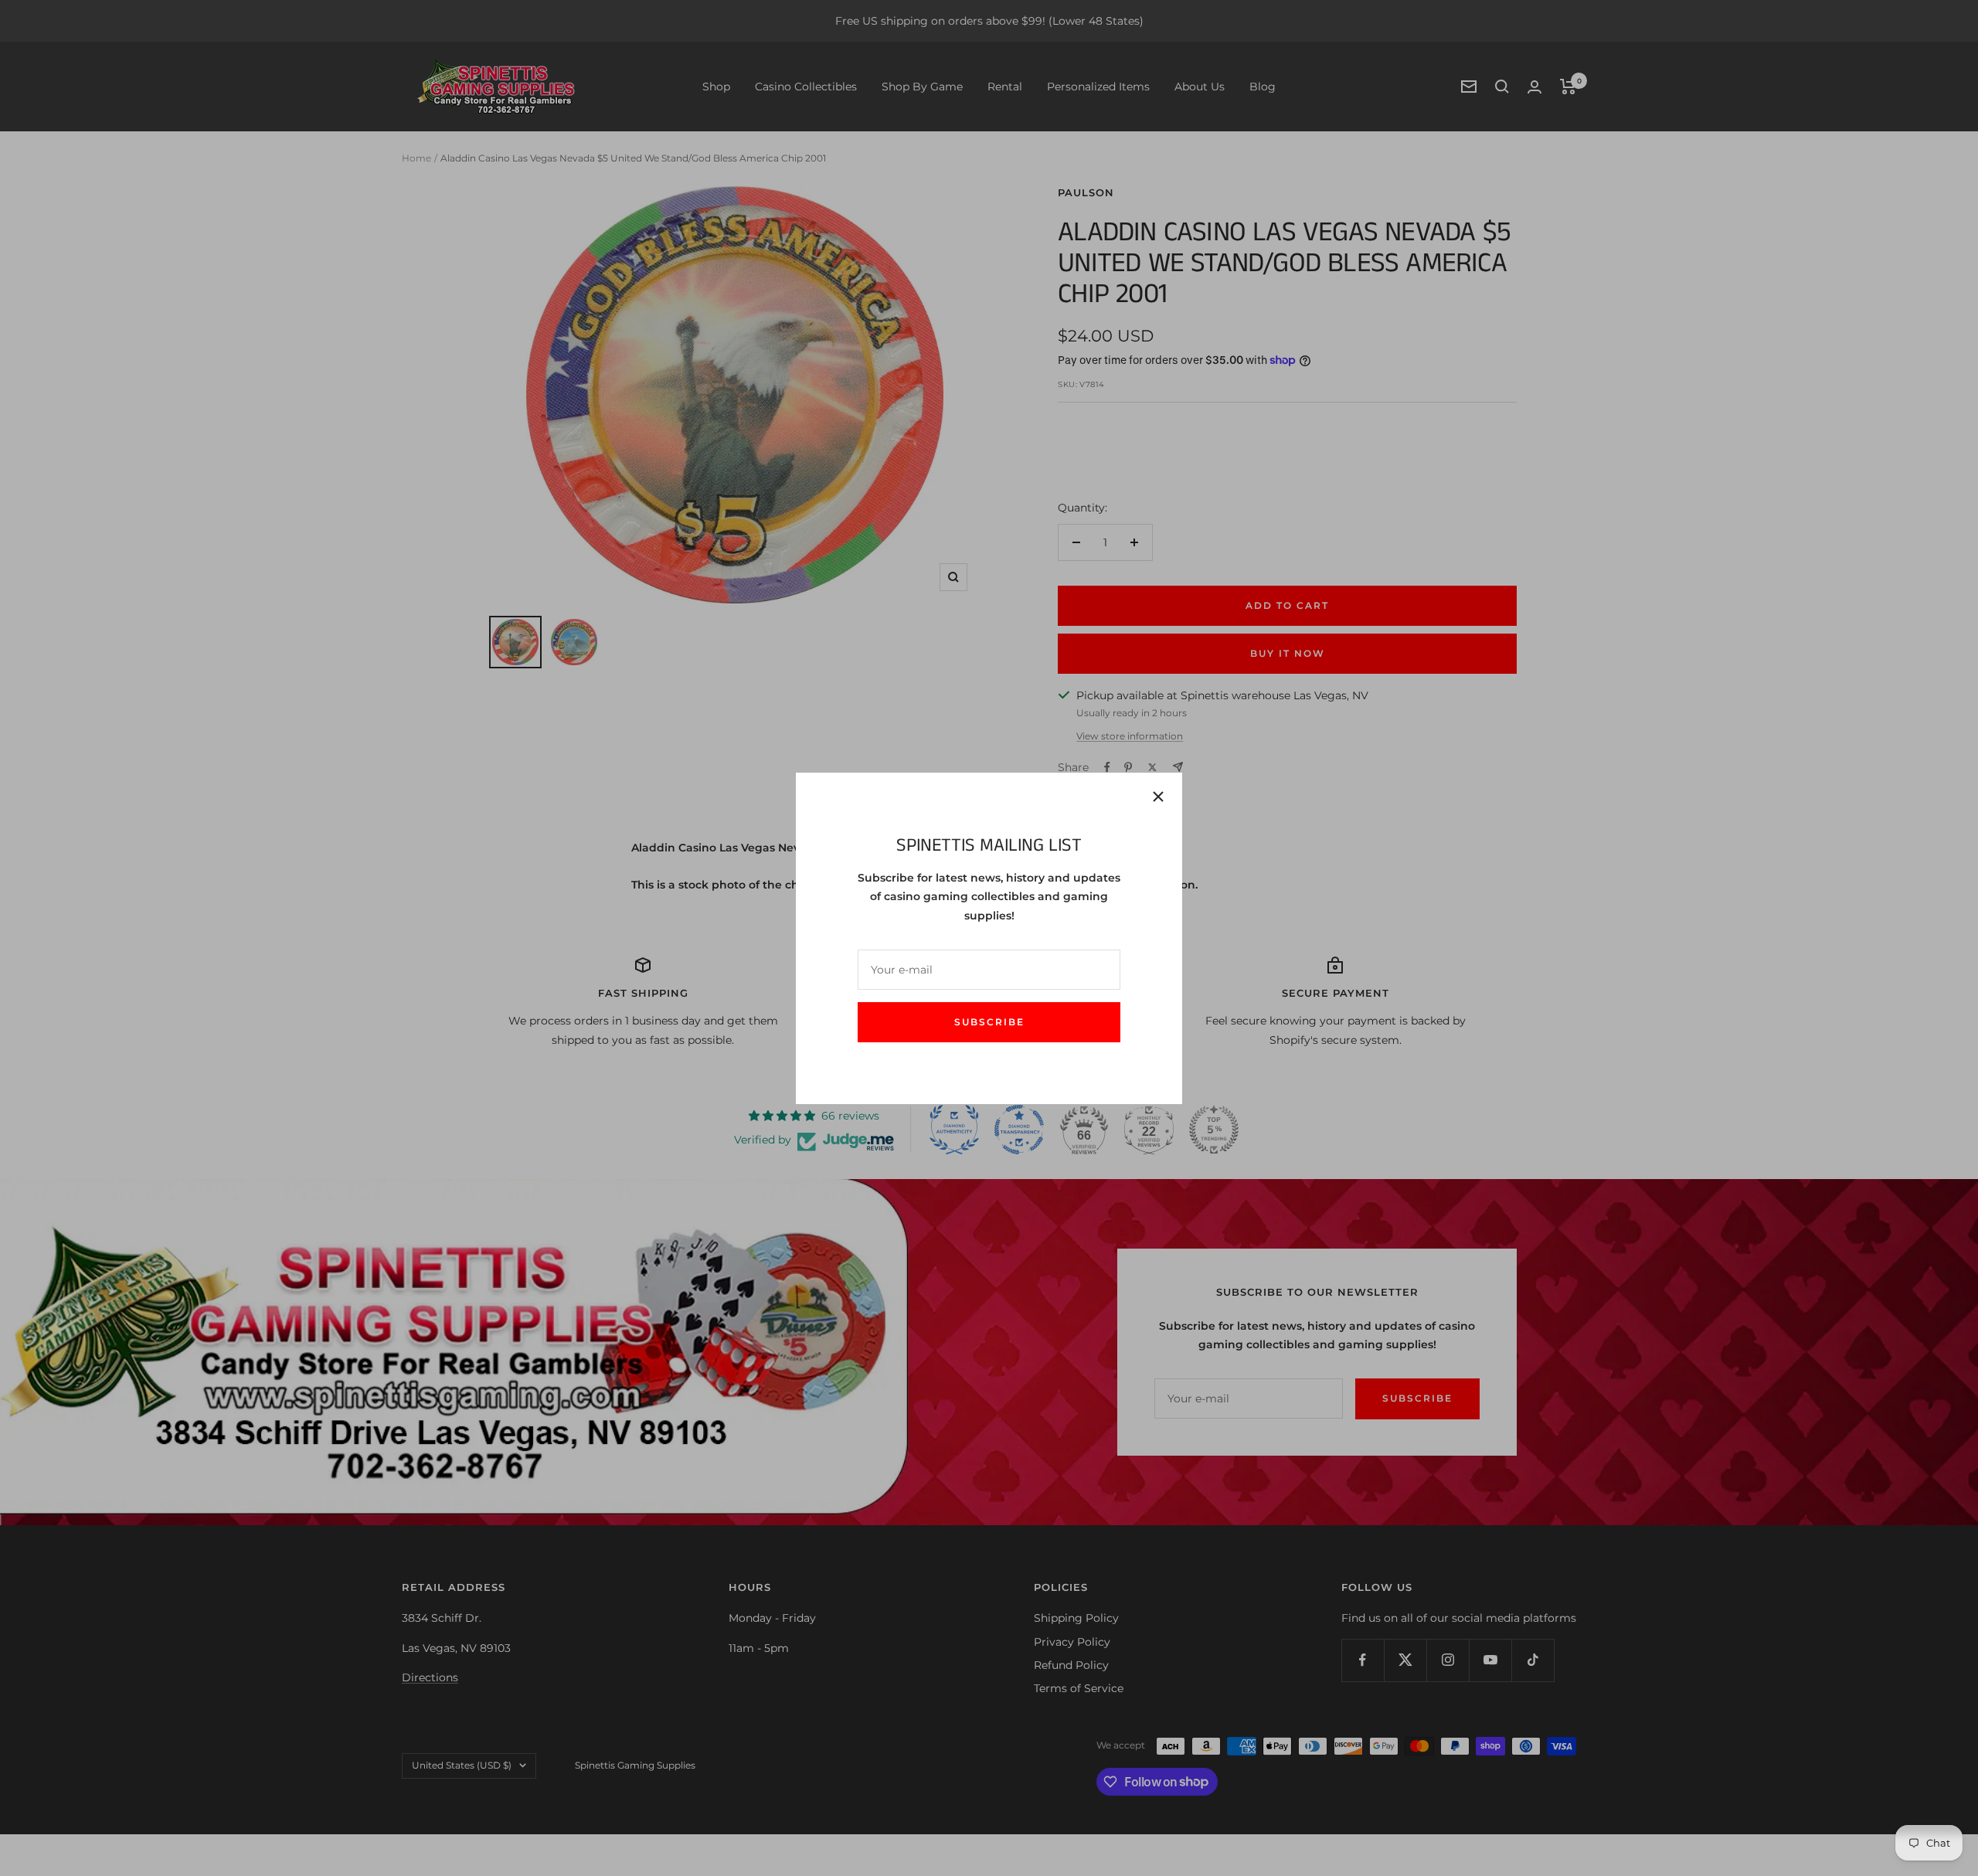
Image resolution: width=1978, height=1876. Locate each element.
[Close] (1158, 797)
